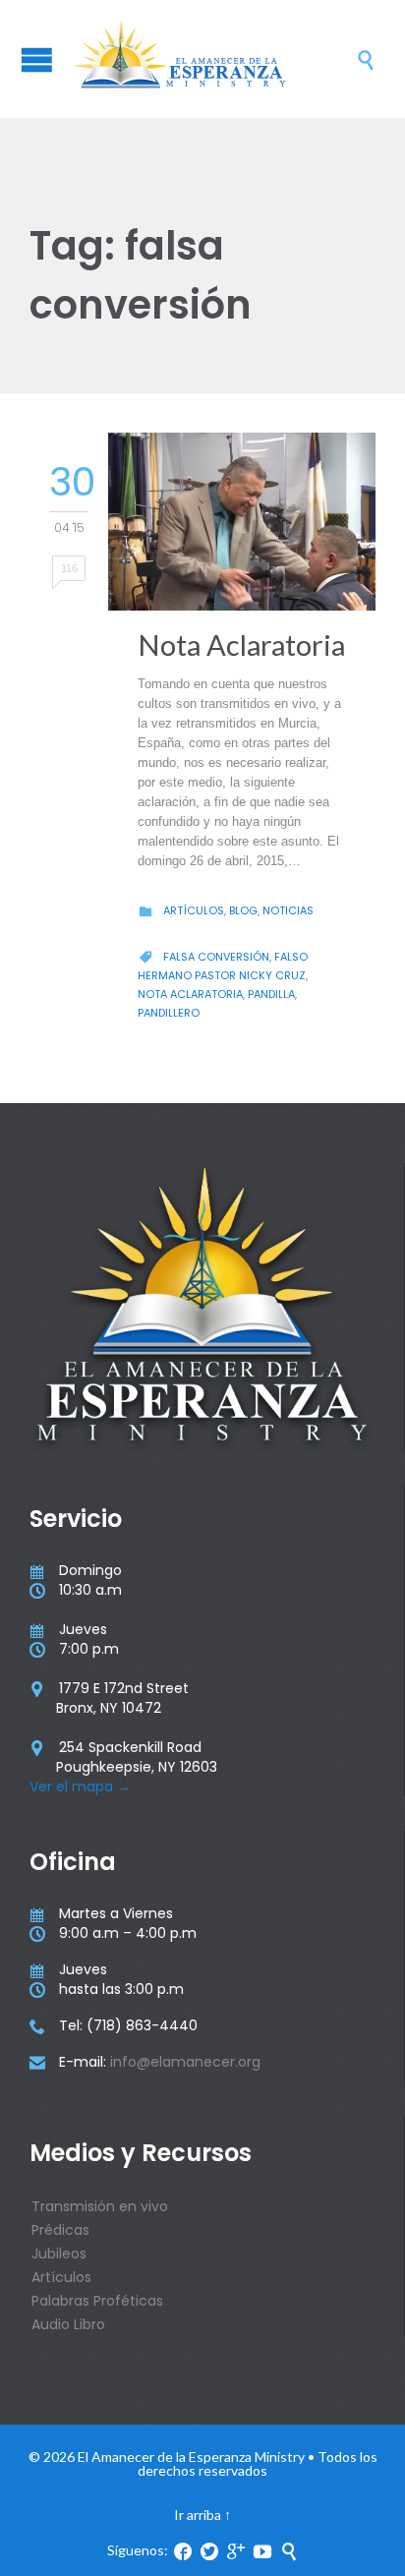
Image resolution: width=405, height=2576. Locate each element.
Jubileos (59, 2254)
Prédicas (60, 2230)
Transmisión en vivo (100, 2206)
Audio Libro (68, 2324)
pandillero (169, 1013)
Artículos (194, 910)
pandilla (271, 994)
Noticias (288, 910)
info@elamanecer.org (185, 2062)
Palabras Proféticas (97, 2301)
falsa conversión (216, 957)
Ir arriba (198, 2515)
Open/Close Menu (37, 59)
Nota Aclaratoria (241, 644)
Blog (243, 910)
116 (69, 568)
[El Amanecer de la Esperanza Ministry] (212, 59)
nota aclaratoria (190, 994)
